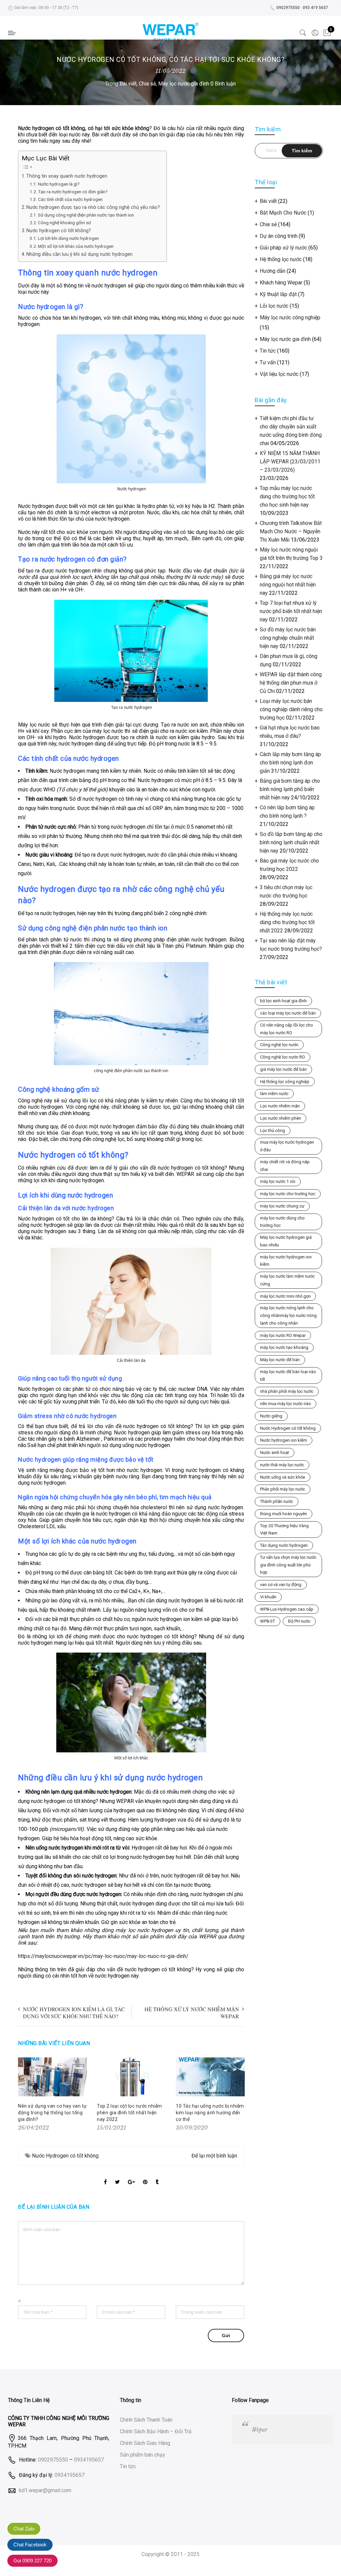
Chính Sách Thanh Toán (146, 2420)
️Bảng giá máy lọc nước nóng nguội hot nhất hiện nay (288, 585)
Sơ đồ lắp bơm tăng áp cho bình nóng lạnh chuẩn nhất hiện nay (291, 842)
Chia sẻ (147, 84)
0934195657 (89, 2460)
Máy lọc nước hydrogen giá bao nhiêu (286, 1241)
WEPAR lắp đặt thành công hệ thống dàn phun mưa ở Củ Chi (291, 683)
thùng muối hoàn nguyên (284, 1514)
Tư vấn (268, 362)
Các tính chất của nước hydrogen (70, 199)
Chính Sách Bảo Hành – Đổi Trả (156, 2431)
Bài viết (128, 84)
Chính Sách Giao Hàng (145, 2443)
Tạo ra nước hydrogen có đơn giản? (73, 192)
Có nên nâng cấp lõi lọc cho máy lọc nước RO (287, 1029)
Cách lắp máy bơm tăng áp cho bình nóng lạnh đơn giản (290, 763)
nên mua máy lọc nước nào (286, 1404)
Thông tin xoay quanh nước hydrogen (67, 176)
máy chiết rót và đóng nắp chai (285, 1166)
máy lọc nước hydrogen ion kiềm (286, 1261)
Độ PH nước (299, 1621)
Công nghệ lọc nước (279, 1045)
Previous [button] (24, 2095)
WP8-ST (268, 1621)
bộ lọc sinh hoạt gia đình (283, 1001)
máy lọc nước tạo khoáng (284, 1347)
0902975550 (288, 8)
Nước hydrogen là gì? (59, 184)
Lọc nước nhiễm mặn (280, 1106)
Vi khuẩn (268, 1597)
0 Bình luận (223, 84)
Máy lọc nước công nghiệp (290, 318)
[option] (52, 2095)
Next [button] (238, 2095)
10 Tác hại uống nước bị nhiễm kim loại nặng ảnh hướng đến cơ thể (210, 2113)
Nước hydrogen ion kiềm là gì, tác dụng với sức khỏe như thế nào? (74, 2012)
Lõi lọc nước (274, 306)
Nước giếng (271, 1416)
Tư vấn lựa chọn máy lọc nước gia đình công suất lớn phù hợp (288, 1565)
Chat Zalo (24, 2529)
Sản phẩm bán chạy (143, 2455)
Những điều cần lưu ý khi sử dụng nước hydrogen (79, 254)
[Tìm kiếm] (303, 33)
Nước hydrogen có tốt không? (59, 231)
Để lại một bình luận (214, 2156)
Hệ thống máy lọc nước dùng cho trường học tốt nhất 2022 (287, 922)
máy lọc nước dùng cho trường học (282, 1222)
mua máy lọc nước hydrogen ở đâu (287, 1146)
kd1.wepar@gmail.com (45, 2490)
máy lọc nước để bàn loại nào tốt (288, 1375)
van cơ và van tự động (281, 1585)
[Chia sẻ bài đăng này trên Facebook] (105, 2176)
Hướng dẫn (273, 271)
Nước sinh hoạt (275, 1452)
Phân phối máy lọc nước (283, 1489)
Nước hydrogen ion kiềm (284, 1440)
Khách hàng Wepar (281, 283)
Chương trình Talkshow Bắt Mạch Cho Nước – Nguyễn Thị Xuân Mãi (291, 531)
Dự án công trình (279, 236)
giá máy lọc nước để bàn (283, 1069)
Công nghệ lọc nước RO (283, 1057)
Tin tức (268, 351)
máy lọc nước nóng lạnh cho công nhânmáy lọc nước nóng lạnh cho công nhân (288, 1315)
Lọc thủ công (273, 1130)
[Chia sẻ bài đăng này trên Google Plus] (131, 2176)
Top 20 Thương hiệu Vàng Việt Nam (284, 1529)
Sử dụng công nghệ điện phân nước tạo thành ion (86, 215)
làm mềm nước (274, 1094)
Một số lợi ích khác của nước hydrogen (76, 246)
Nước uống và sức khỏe (283, 1477)
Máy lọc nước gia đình (184, 84)
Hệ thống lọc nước (281, 259)
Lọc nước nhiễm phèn (281, 1118)
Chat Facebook (30, 2545)
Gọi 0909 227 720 (32, 2561)
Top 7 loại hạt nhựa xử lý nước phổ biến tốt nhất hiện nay (291, 611)
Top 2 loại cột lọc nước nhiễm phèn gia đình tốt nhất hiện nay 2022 (130, 2113)
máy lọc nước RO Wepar (283, 1335)
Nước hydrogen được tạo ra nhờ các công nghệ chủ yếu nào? (93, 207)
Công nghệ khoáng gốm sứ (64, 223)
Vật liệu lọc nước (279, 374)
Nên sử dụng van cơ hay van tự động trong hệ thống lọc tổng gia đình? (52, 2113)
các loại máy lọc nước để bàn (288, 1013)
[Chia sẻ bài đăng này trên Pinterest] (145, 2176)
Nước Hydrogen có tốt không (65, 2156)
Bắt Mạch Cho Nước (283, 213)
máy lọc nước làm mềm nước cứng (287, 1280)
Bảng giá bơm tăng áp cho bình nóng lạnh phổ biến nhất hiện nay (290, 789)
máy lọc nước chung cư (282, 1206)
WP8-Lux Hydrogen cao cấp (287, 1609)
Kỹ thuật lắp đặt (278, 294)
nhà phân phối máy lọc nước (287, 1391)
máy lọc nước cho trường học (288, 1194)
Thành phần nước (277, 1501)
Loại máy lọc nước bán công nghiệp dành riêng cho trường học (291, 709)
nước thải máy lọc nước (282, 1465)
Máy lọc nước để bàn (280, 1360)
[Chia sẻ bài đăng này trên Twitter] (117, 2176)
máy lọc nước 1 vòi (278, 1181)
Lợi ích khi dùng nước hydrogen (68, 238)
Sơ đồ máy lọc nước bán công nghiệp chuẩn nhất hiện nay (288, 638)
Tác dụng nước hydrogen (284, 1545)
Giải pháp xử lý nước (283, 248)
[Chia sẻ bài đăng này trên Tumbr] (157, 2176)
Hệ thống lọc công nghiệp (285, 1082)
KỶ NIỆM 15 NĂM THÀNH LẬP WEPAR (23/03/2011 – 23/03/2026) (290, 462)
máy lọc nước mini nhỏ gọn (285, 1296)
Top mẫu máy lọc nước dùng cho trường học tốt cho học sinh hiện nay (287, 496)
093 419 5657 (315, 8)
